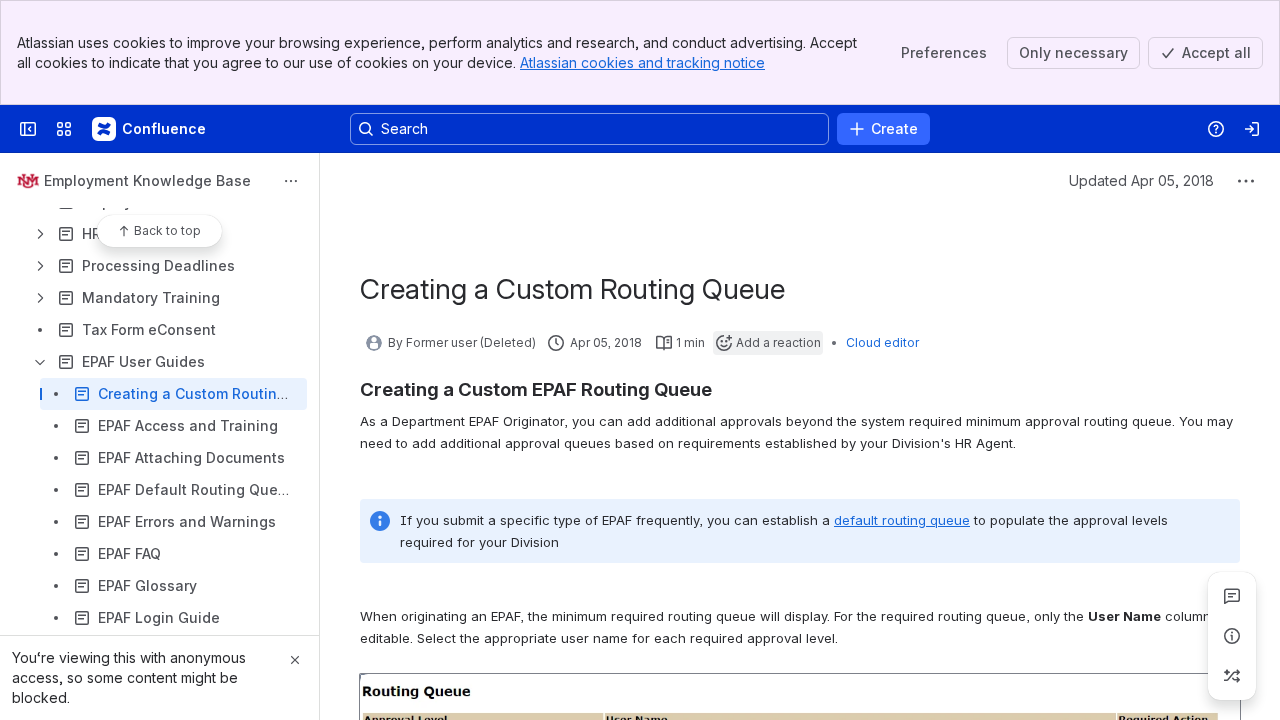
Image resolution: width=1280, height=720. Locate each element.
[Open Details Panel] (1232, 636)
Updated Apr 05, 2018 (1141, 180)
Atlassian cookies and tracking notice (642, 62)
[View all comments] (1232, 596)
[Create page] (1232, 676)
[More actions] (291, 181)
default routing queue (902, 520)
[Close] (295, 660)
